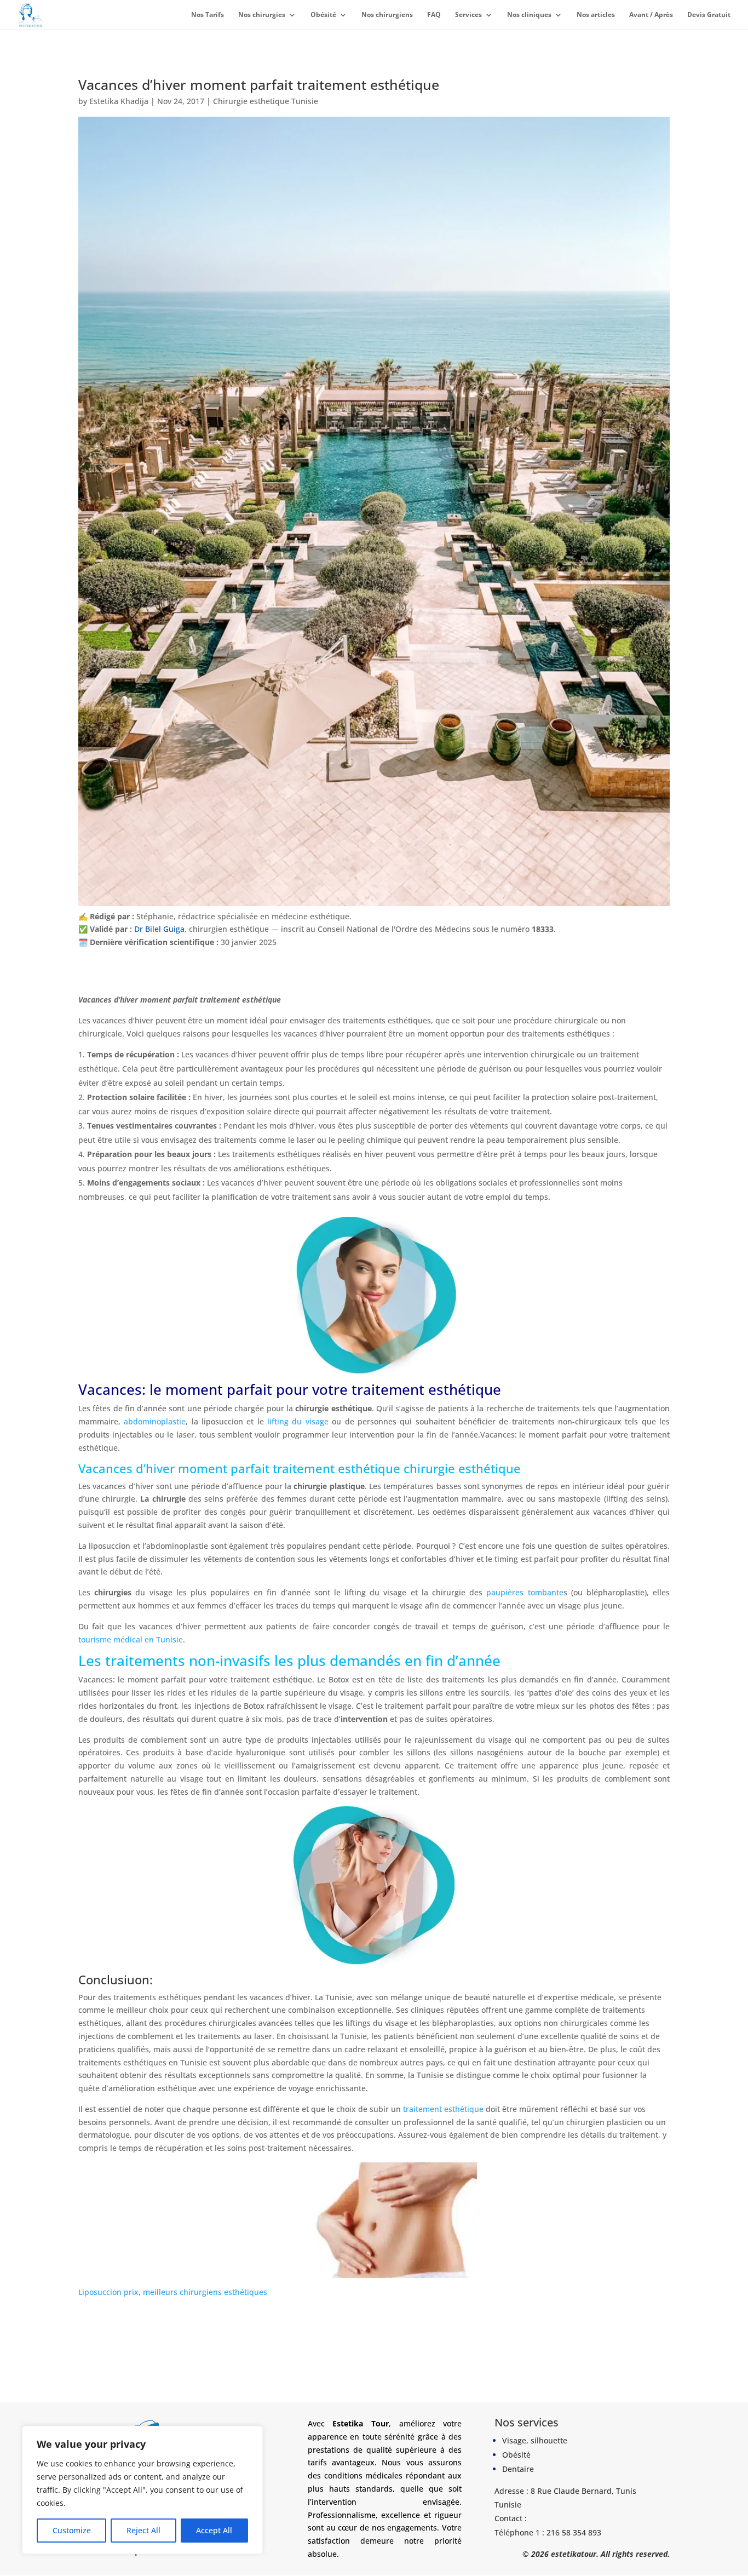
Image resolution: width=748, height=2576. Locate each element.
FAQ (434, 15)
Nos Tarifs (208, 15)
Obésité (323, 15)
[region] (142, 2490)
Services (468, 15)
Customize (72, 2530)
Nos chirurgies (262, 15)
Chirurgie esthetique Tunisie (266, 101)
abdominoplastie (155, 1421)
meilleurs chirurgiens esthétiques (205, 2292)
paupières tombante (523, 1592)
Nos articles (596, 15)
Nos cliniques (529, 15)
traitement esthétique (443, 2109)
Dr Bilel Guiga (159, 929)
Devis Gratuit (709, 15)
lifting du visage (298, 1421)
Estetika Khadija (119, 101)
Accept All (214, 2530)
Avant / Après (651, 15)
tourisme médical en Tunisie (131, 1639)
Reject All (143, 2530)
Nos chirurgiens (387, 15)
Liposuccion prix (108, 2292)
